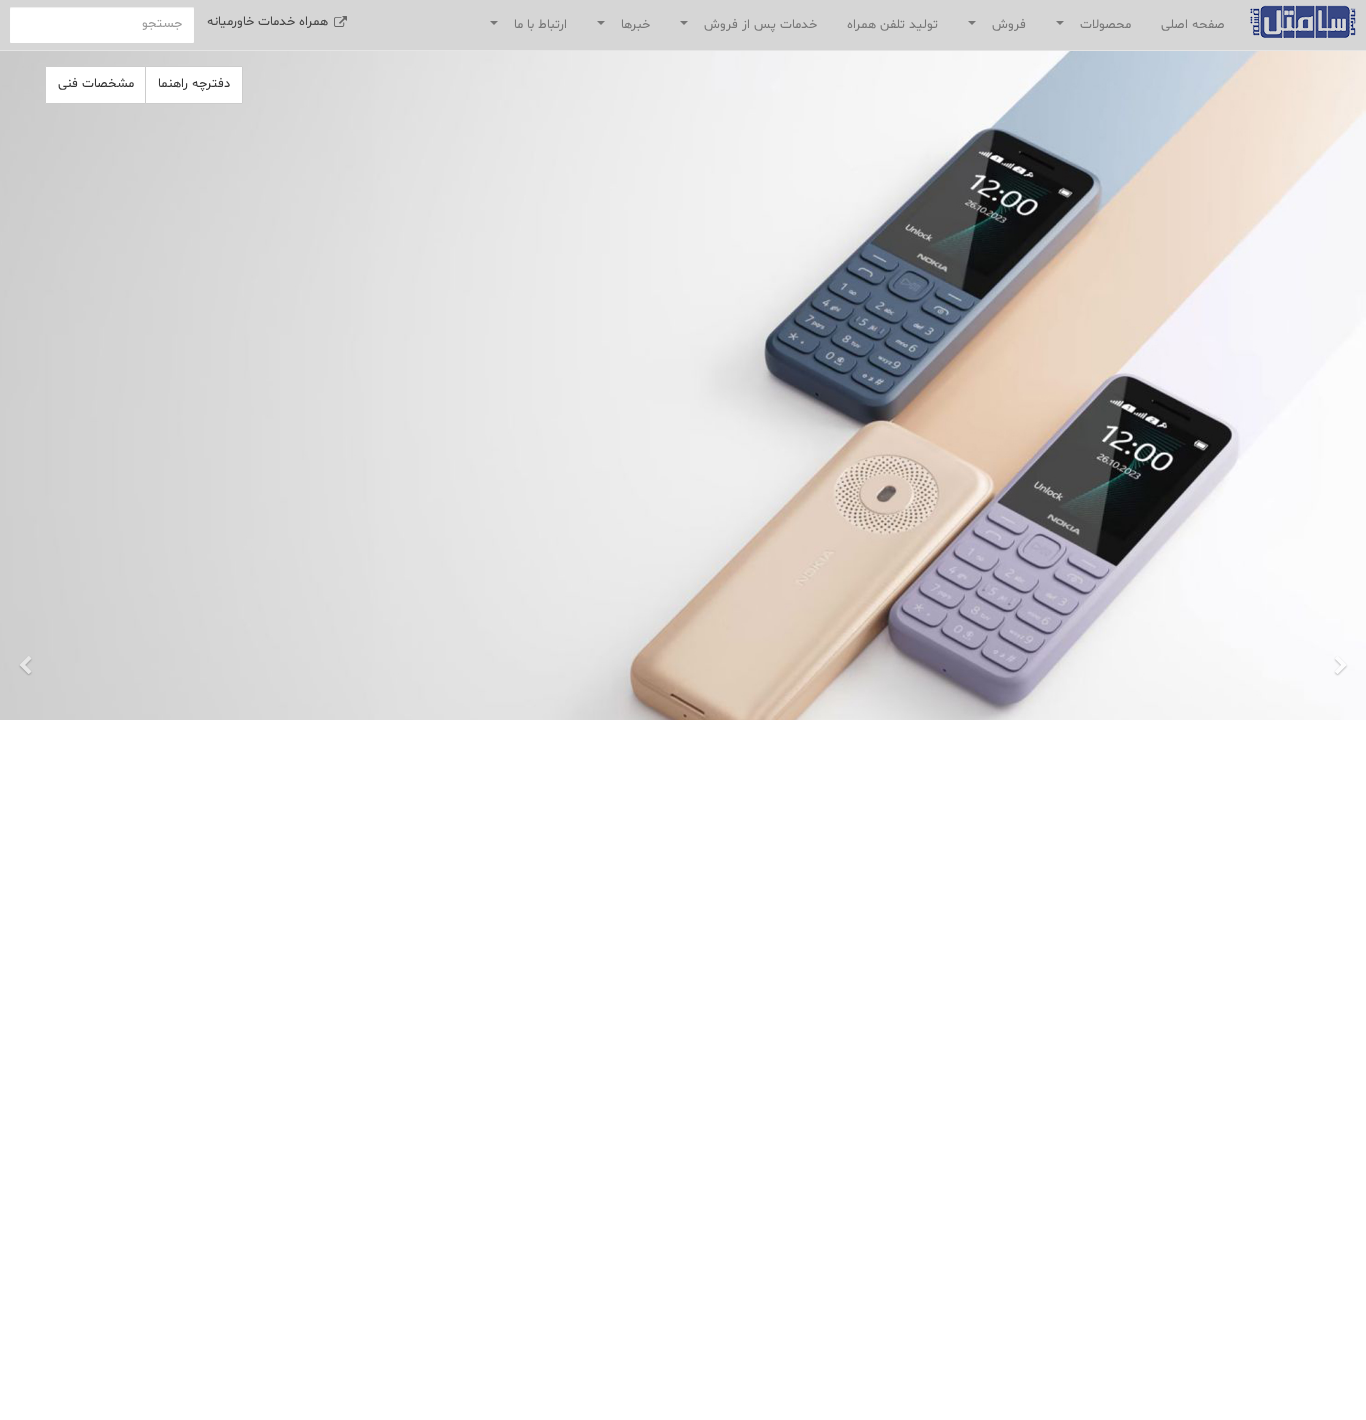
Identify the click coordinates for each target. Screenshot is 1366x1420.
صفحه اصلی (1193, 25)
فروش (993, 29)
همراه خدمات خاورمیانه (269, 22)
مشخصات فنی (96, 84)
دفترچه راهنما (194, 84)
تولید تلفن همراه (892, 25)
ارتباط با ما (524, 29)
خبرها (619, 29)
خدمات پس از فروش (744, 29)
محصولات (1089, 29)
